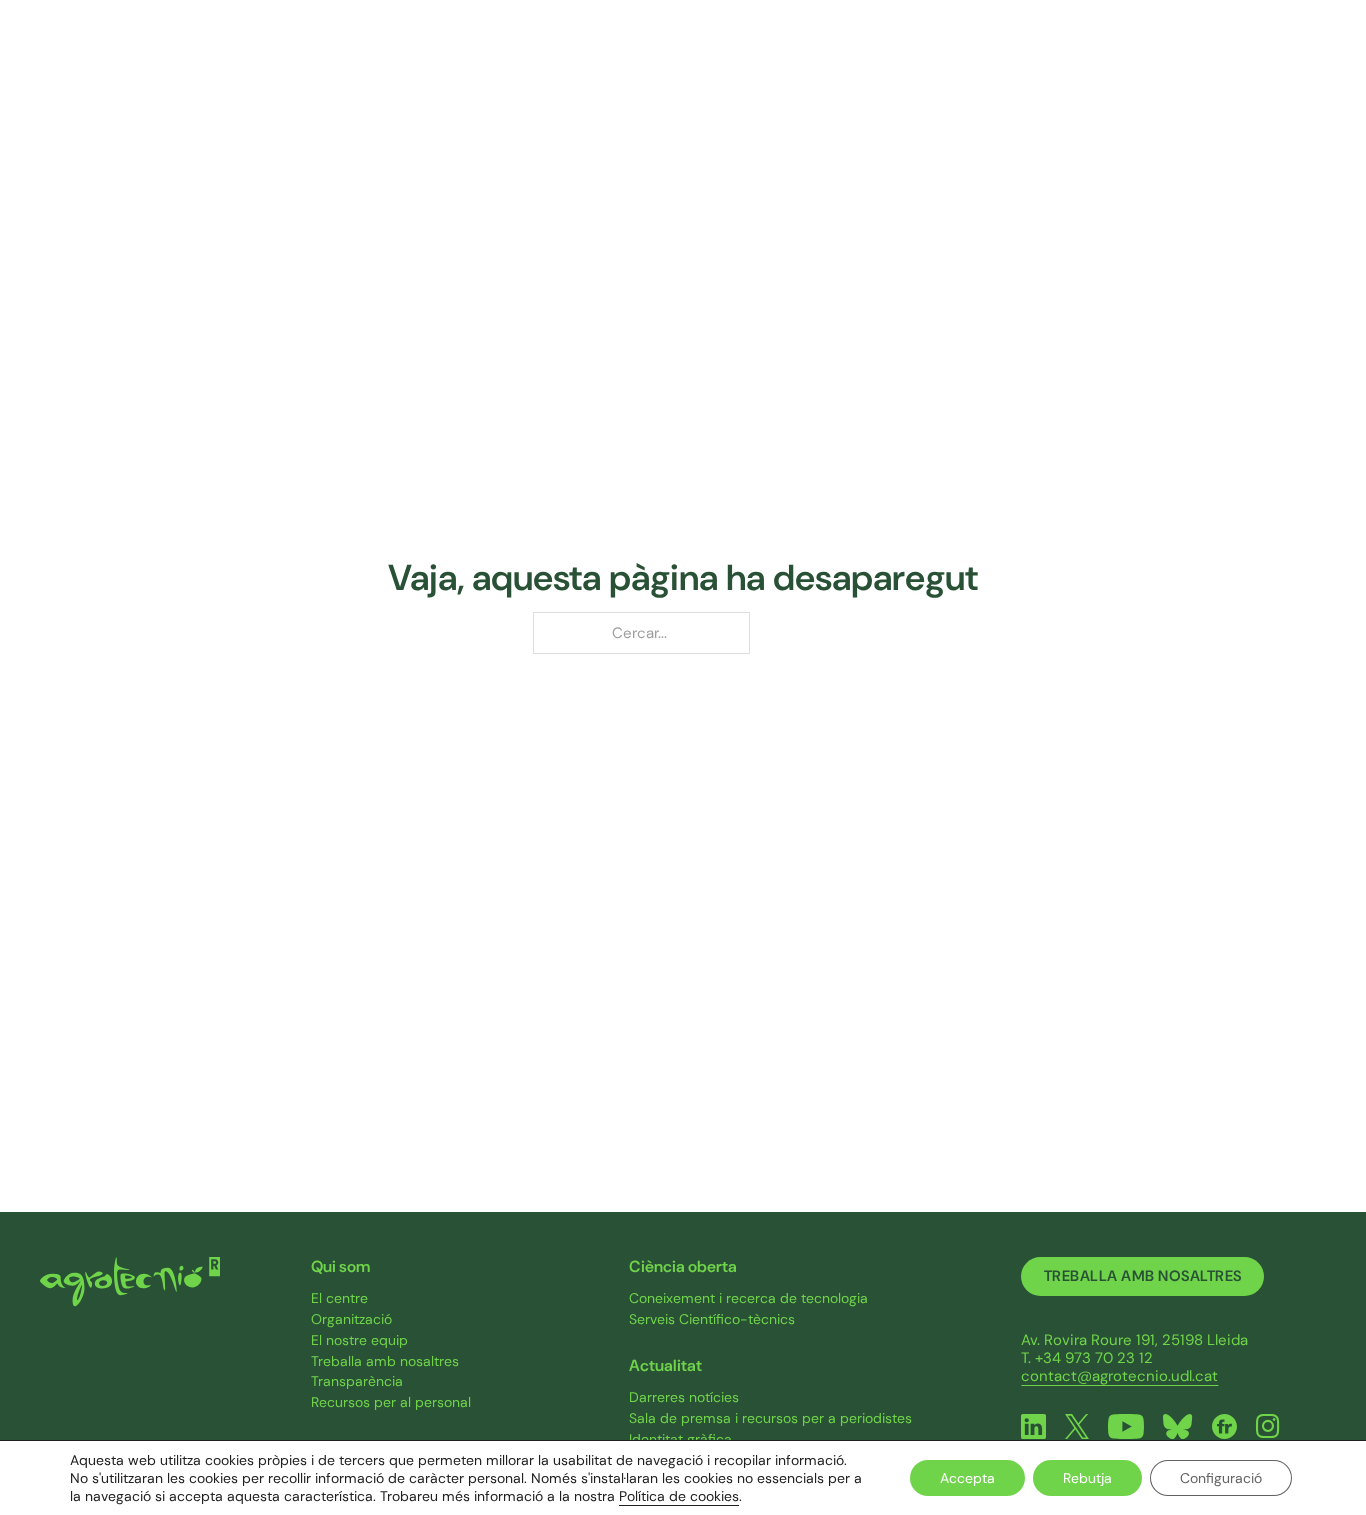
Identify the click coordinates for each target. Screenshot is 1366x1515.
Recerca (628, 60)
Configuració (1221, 1478)
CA (1303, 61)
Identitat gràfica (680, 1439)
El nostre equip (359, 1340)
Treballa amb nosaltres (385, 1361)
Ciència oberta (912, 60)
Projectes (760, 60)
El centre (339, 1298)
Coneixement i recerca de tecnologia (748, 1298)
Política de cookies (679, 1496)
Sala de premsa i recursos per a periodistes (770, 1418)
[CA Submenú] (1325, 60)
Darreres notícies (684, 1397)
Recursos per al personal (391, 1402)
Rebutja (1087, 1478)
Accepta (967, 1478)
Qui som (500, 60)
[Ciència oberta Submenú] (976, 61)
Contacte (1201, 60)
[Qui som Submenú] (544, 61)
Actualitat (1065, 60)
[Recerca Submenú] (672, 61)
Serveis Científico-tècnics (712, 1319)
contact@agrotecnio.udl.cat (1119, 1376)
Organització (351, 1319)
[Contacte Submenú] (1248, 61)
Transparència (357, 1381)
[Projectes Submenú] (807, 61)
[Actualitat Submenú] (1113, 61)
